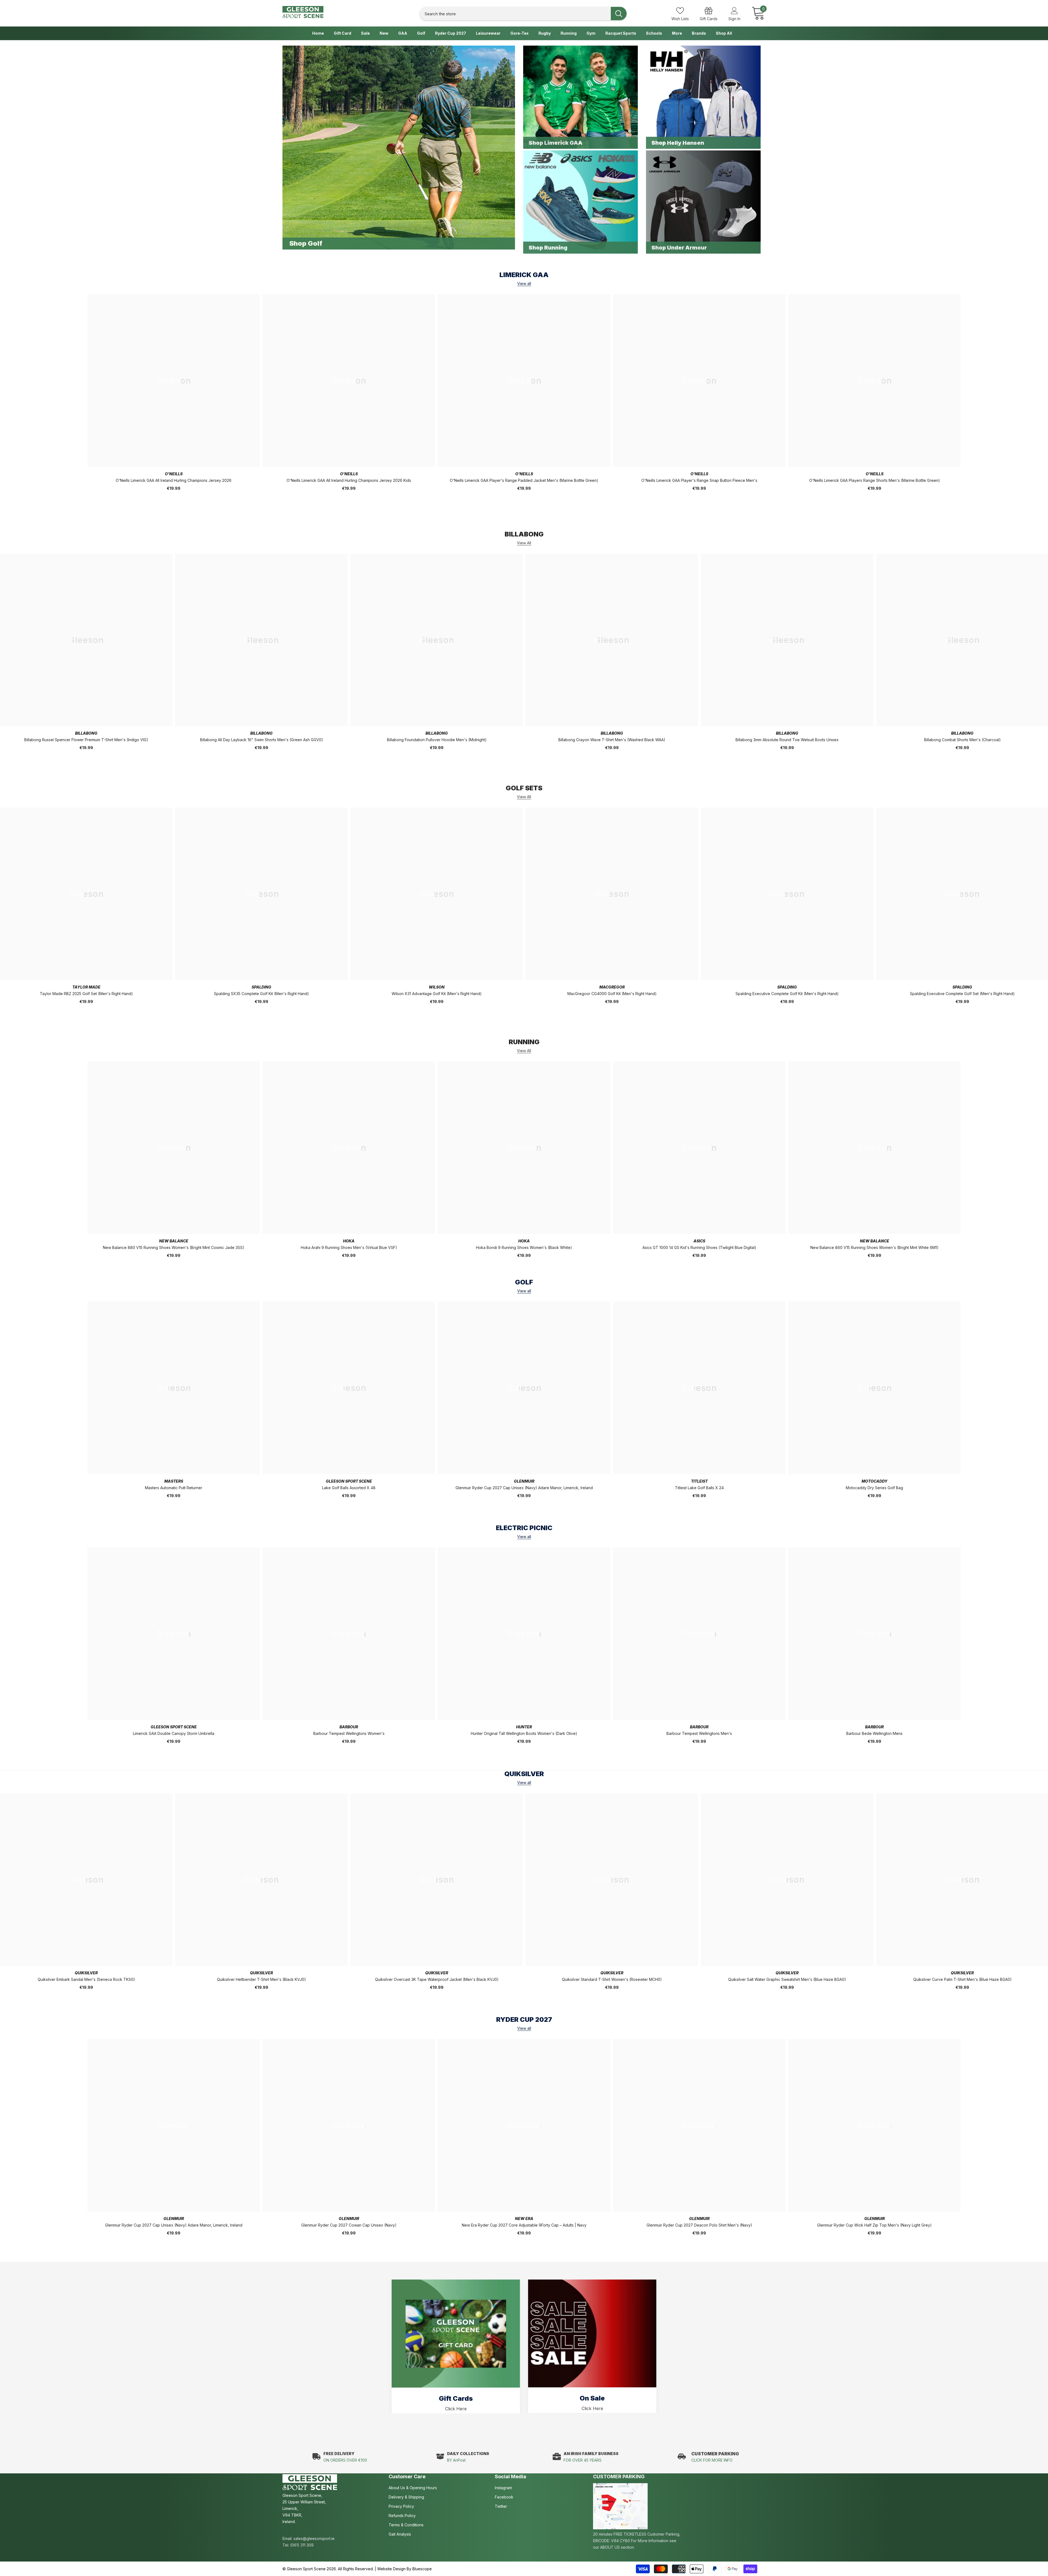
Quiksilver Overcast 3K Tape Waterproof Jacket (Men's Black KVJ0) (437, 1979)
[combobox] (515, 14)
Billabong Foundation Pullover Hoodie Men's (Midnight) (437, 740)
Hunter (524, 1727)
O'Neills (174, 474)
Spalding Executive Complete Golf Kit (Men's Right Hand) (787, 994)
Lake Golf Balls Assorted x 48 (349, 1488)
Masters (174, 1481)
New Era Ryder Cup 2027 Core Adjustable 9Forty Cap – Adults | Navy (524, 2225)
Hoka (349, 1241)
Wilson (437, 987)
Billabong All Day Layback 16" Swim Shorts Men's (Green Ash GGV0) (262, 740)
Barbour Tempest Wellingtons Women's (349, 1733)
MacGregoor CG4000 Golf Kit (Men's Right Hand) (612, 994)
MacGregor (612, 987)
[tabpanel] (456, 2346)
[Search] (523, 14)
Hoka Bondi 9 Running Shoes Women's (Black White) (524, 1247)
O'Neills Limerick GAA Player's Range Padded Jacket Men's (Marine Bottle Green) (524, 480)
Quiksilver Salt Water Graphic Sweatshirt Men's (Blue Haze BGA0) (787, 1979)
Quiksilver (86, 1973)
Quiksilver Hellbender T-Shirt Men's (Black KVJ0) (261, 1979)
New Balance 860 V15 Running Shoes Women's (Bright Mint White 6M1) (874, 1247)
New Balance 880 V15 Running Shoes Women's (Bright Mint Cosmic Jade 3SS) (174, 1247)
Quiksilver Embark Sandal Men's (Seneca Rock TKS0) (86, 1979)
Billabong (86, 733)
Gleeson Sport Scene (349, 1481)
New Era (524, 2219)
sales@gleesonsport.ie (314, 2538)
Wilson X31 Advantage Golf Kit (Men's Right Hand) (437, 994)
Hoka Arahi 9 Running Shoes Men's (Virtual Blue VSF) (349, 1247)
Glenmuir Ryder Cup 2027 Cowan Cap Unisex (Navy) (349, 2225)
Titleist (699, 1481)
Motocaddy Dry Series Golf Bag (874, 1488)
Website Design (391, 2569)
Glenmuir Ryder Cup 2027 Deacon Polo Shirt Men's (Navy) (699, 2225)
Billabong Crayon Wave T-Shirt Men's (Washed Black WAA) (612, 740)
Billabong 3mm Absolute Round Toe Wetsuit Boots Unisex (787, 740)
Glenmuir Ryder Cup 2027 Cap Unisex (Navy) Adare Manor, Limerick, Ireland (524, 1488)
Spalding (261, 987)
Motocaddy (875, 1481)
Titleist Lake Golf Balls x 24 (699, 1488)
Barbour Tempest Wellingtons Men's (699, 1733)
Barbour (349, 1727)
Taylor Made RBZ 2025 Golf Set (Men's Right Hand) (86, 994)
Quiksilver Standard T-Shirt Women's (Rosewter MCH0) (612, 1979)
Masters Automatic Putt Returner (174, 1488)
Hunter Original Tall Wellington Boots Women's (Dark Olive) (524, 1733)
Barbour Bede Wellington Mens (874, 1733)
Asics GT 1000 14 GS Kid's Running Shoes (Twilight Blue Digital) (699, 1247)
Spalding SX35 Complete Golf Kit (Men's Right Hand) (261, 994)
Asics (699, 1241)
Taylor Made (86, 987)
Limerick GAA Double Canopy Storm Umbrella (174, 1733)
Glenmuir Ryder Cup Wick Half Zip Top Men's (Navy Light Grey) (874, 2225)
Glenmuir (524, 1481)
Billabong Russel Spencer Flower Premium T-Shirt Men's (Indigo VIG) (86, 740)
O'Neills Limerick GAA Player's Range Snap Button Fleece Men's (699, 480)
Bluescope (422, 2569)
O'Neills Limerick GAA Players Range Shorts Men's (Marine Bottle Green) (875, 480)
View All (524, 543)
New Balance (174, 1241)
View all (524, 284)
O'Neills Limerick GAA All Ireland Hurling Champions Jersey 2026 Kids (349, 480)
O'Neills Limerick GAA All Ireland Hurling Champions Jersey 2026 (174, 480)
